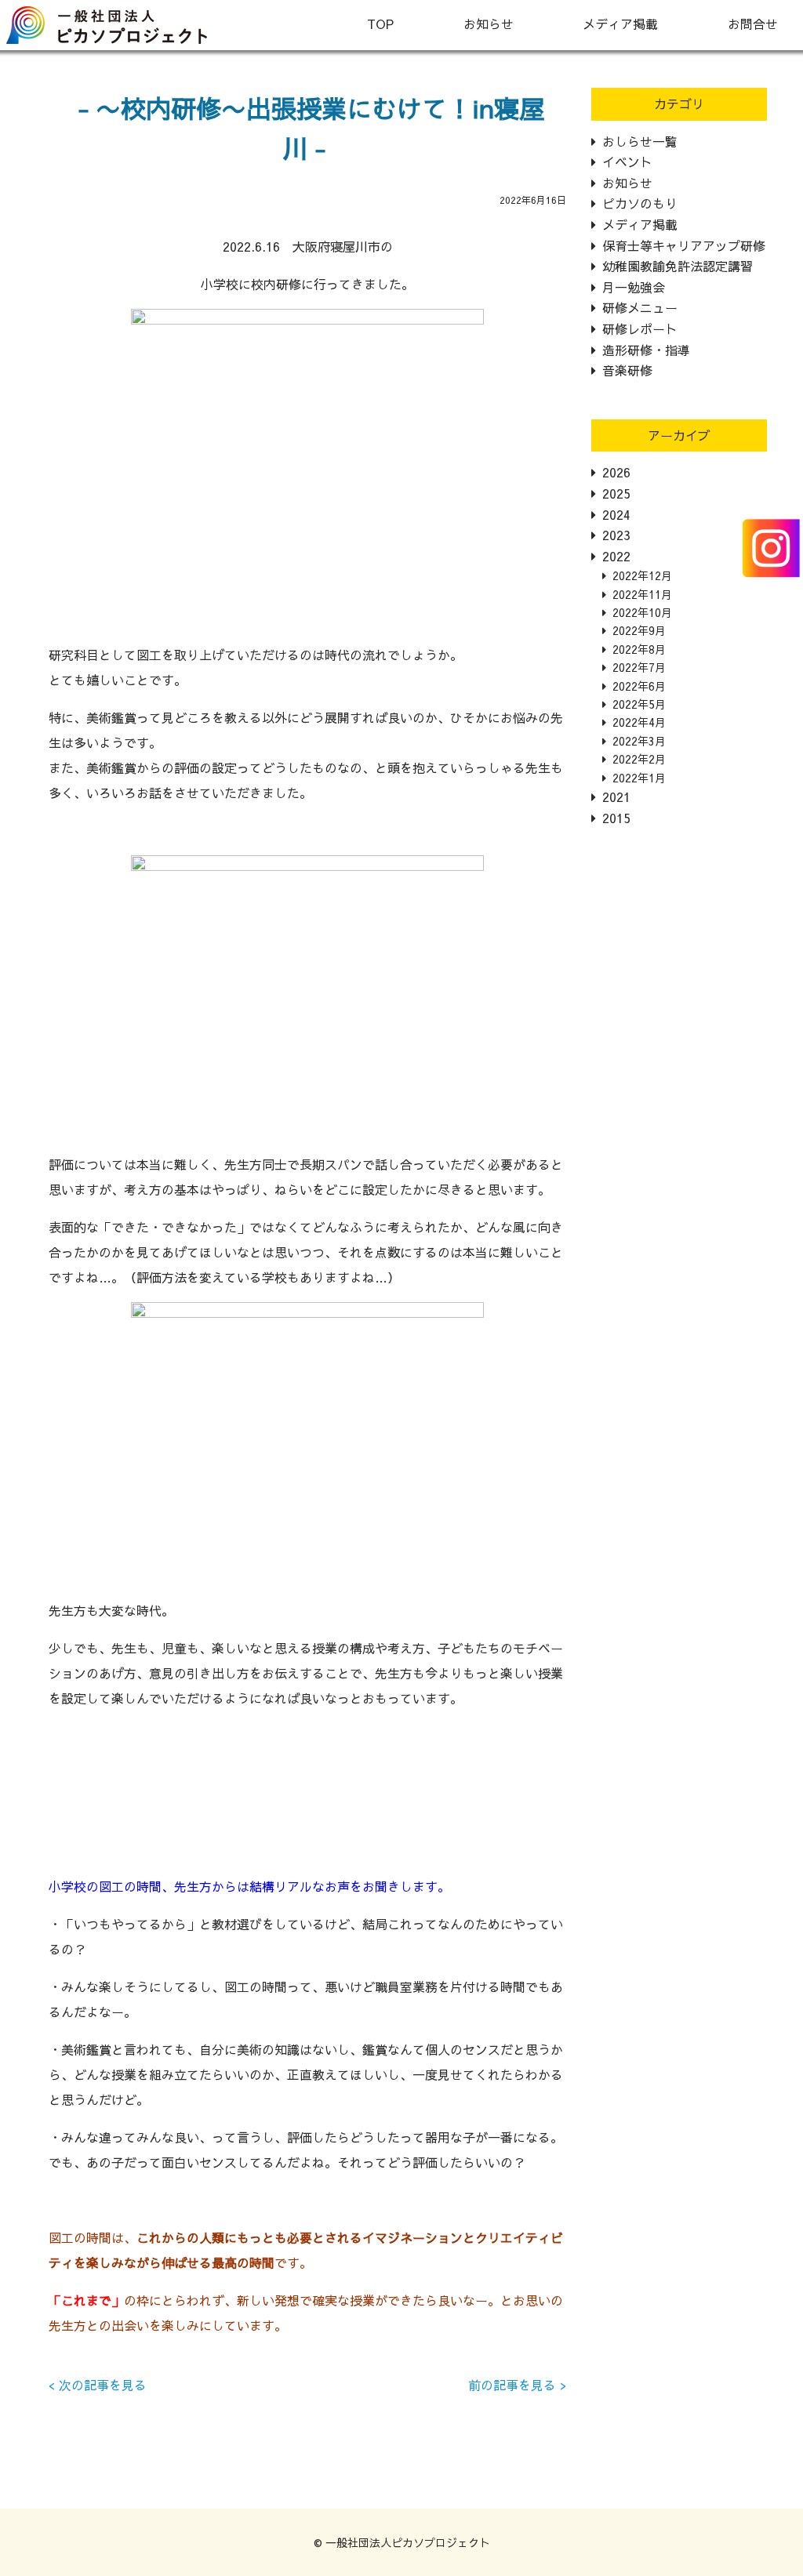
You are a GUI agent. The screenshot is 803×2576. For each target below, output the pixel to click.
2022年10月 (642, 612)
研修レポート (640, 328)
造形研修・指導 (646, 350)
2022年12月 (642, 575)
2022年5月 (639, 704)
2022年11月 (642, 594)
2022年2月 (639, 759)
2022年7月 (639, 667)
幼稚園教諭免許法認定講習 (678, 266)
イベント (627, 161)
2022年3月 (639, 741)
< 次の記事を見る (98, 2385)
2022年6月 (639, 686)
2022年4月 (639, 722)
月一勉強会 (634, 287)
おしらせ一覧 (640, 141)
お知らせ (489, 24)
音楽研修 (627, 370)
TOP (380, 24)
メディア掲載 (620, 24)
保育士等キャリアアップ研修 (684, 245)
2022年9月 (639, 630)
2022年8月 (639, 649)
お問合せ (753, 24)
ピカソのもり (640, 203)
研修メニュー (640, 307)
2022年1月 (639, 778)
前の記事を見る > (517, 2385)
